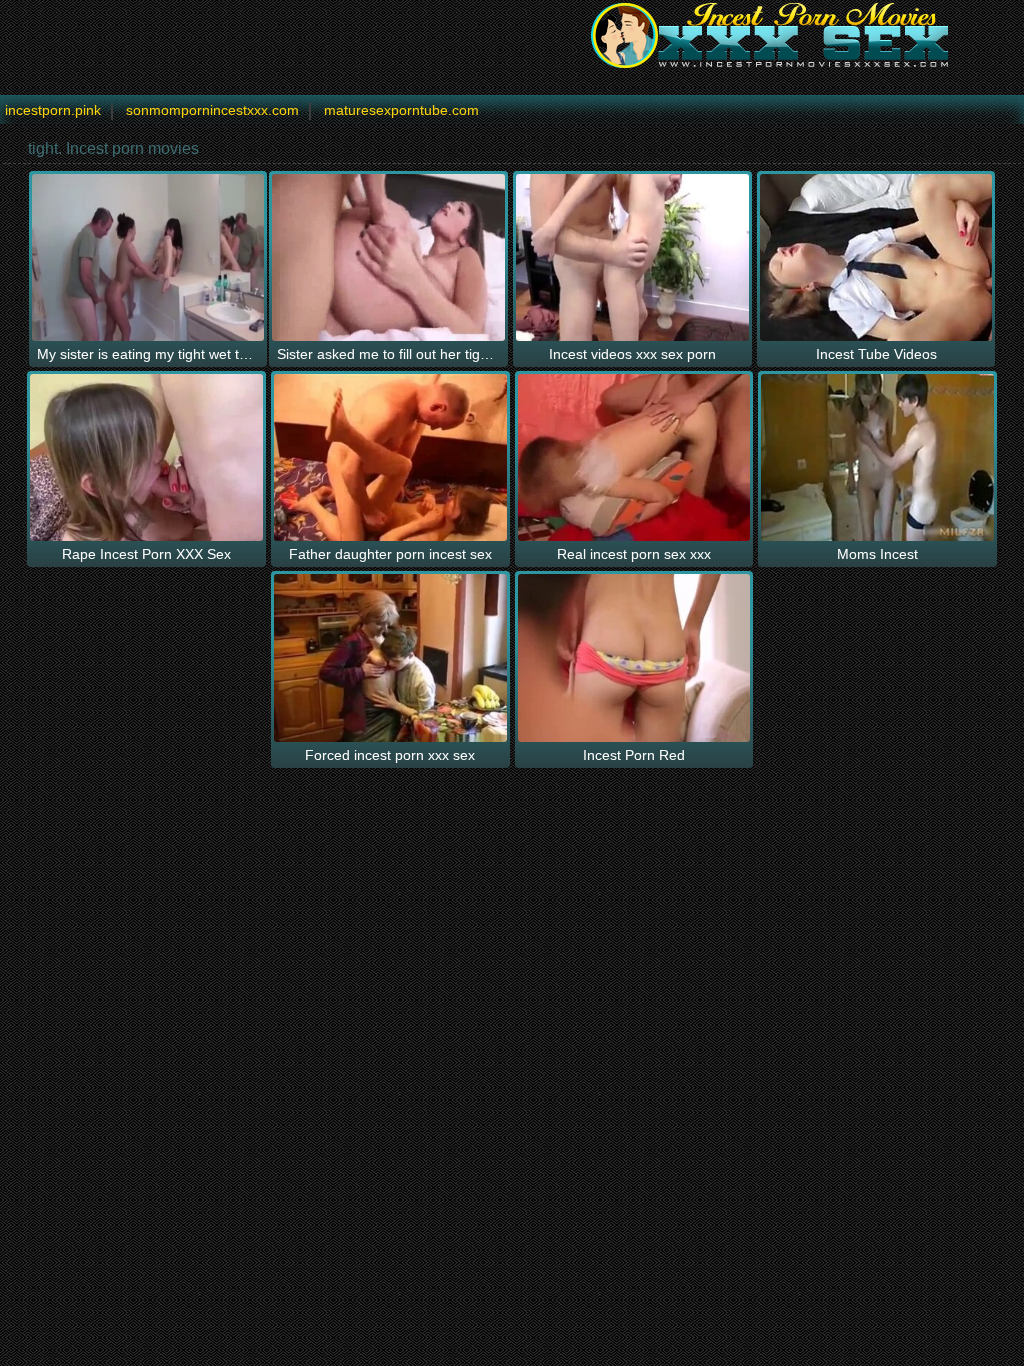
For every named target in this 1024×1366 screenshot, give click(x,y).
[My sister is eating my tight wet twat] (148, 257)
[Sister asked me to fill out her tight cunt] (388, 257)
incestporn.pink (53, 110)
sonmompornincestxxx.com (212, 110)
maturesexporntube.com (401, 110)
